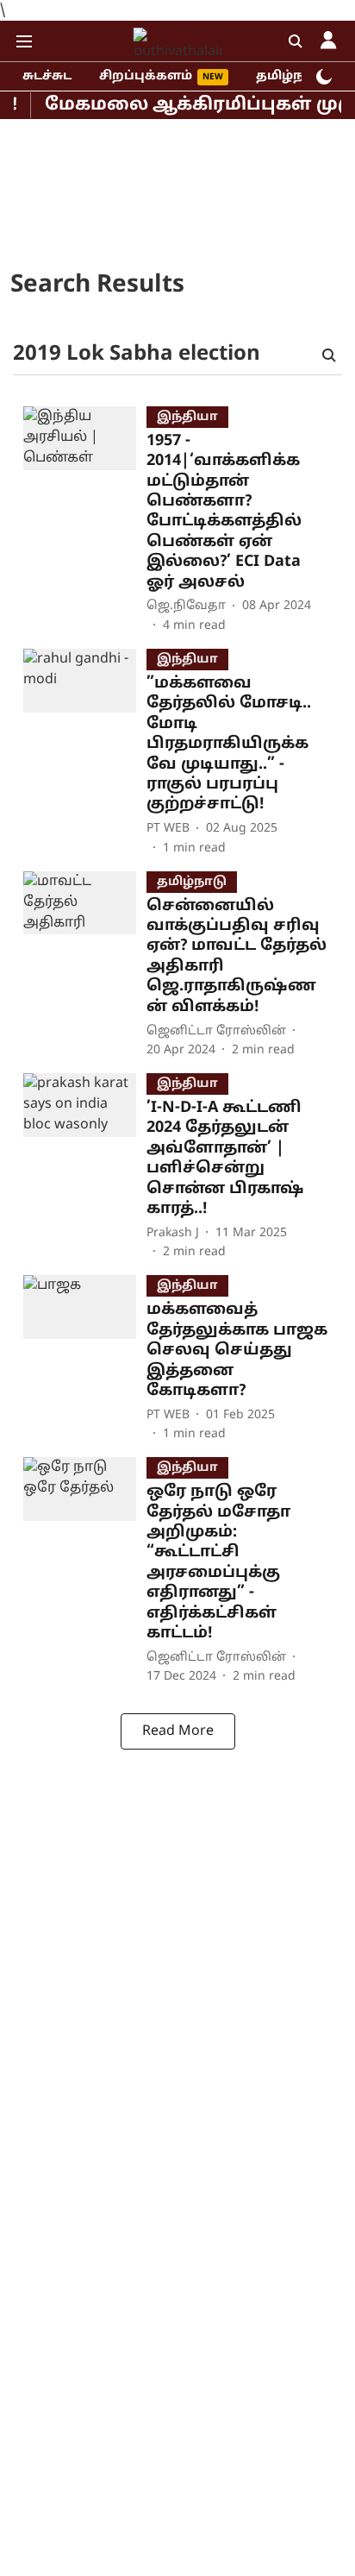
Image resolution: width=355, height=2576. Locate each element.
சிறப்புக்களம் (146, 76)
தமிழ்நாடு (291, 76)
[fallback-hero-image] (85, 521)
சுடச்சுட (47, 76)
